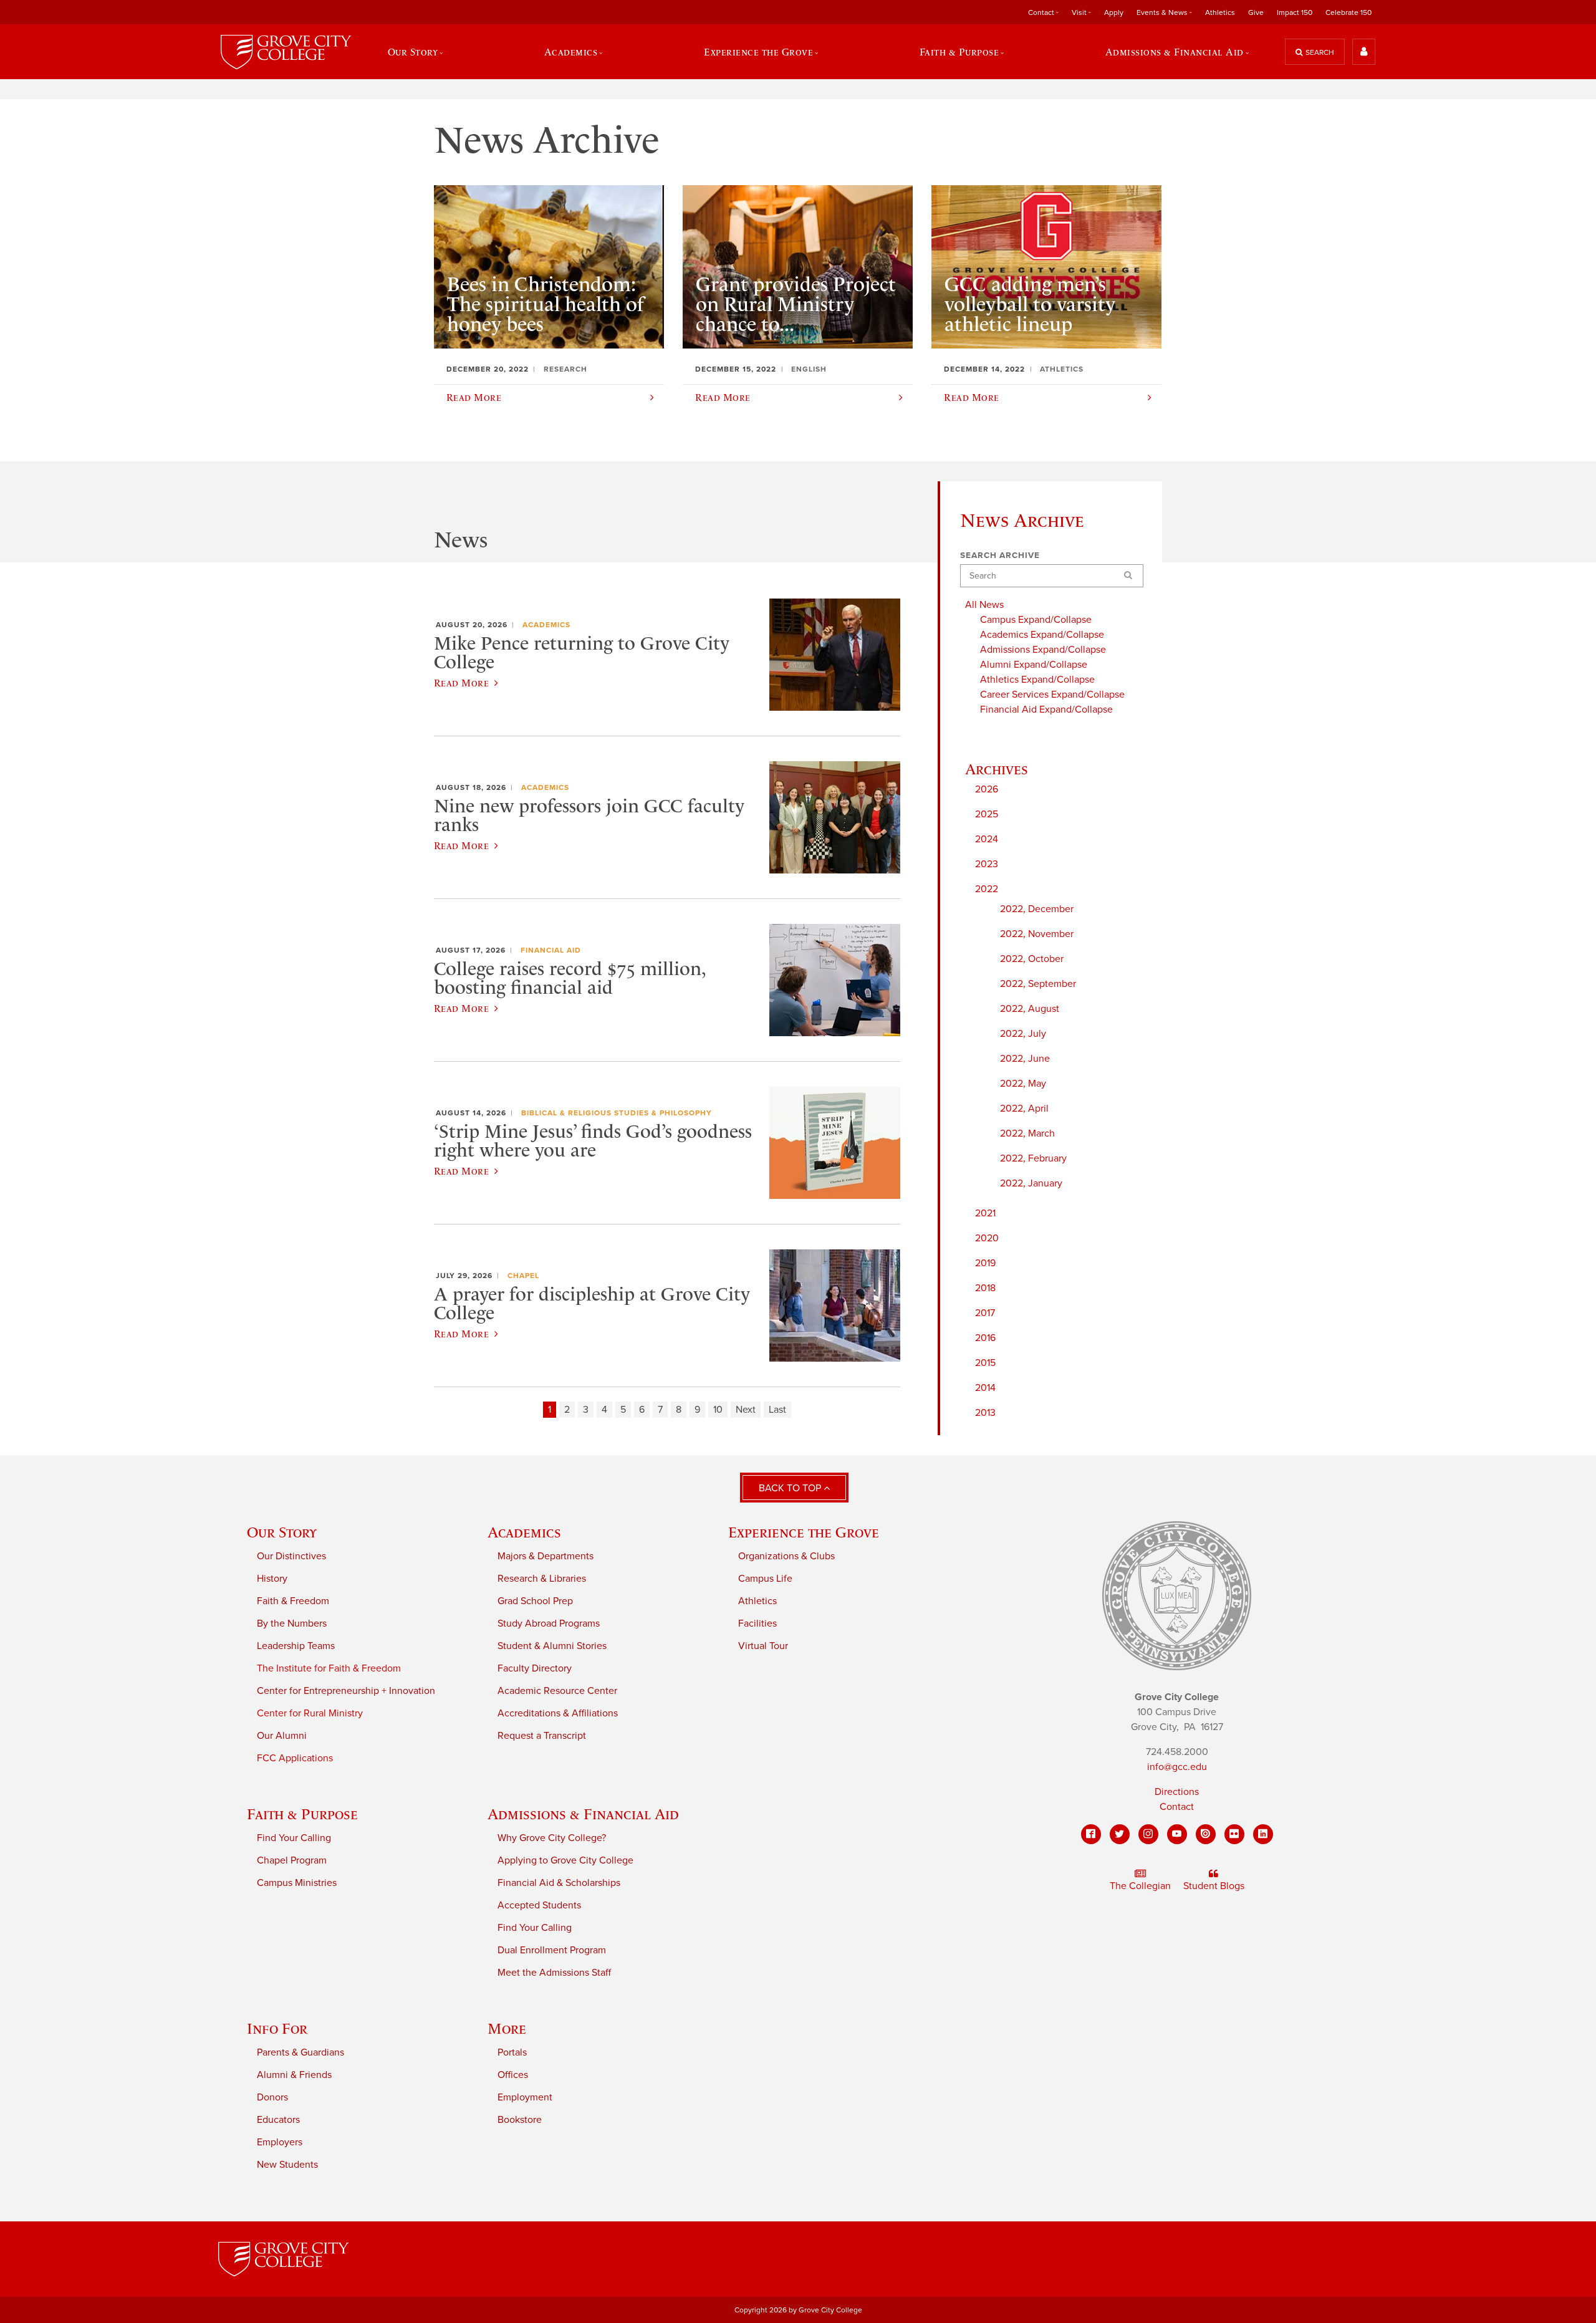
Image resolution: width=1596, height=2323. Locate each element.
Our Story (282, 1532)
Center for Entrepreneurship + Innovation (346, 1691)
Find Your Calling (294, 1838)
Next (746, 1410)
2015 (985, 1363)
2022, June (1025, 1059)
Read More (461, 683)
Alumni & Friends (294, 2075)
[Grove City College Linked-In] (1263, 1834)
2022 (987, 889)
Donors (272, 2097)
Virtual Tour (763, 1646)
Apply (1114, 12)
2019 (985, 1263)
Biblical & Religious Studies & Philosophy (617, 1113)
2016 (985, 1338)
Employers (280, 2142)
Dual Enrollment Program (552, 1950)
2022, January (1031, 1183)
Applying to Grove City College (565, 1860)
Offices (513, 2075)
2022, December (1037, 909)
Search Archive (1000, 555)
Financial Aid (551, 950)
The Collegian (1140, 1886)
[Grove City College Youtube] (1177, 1834)
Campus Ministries (297, 1883)
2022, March (1027, 1133)
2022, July (1023, 1034)
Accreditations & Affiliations (558, 1713)
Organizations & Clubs (786, 1556)
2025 (987, 814)
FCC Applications (295, 1758)
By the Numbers (292, 1623)
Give (1256, 12)
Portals (512, 2052)
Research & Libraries (542, 1579)
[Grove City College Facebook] (1091, 1834)
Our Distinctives (291, 1556)
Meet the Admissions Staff (554, 1973)
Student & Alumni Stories (552, 1646)
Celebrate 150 (1348, 12)
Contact (1177, 1807)
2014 (985, 1388)
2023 (987, 864)
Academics (546, 625)
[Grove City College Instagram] (1148, 1834)
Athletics (1220, 12)
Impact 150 (1295, 12)
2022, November (1037, 934)
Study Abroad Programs (549, 1623)
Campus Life (765, 1579)
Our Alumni (282, 1736)
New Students (287, 2165)
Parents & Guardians (300, 2052)
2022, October (1032, 959)
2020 (987, 1238)
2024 (987, 839)
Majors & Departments (546, 1556)
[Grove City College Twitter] (1120, 1834)
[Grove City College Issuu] (1206, 1834)
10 (718, 1410)
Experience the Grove (804, 1532)
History (272, 1579)
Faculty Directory (535, 1668)
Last (777, 1410)
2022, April (1024, 1109)
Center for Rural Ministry (310, 1713)
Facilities (757, 1623)
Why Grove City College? (552, 1838)
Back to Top (791, 1488)
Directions (1177, 1792)
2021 (985, 1213)
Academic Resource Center (557, 1691)
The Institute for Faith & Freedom (329, 1668)
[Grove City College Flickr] (1234, 1834)
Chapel (523, 1276)
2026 (987, 789)
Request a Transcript (542, 1736)
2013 (985, 1413)
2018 (985, 1288)
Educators (278, 2120)
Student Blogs (1214, 1886)
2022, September (1038, 984)
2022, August (1030, 1009)
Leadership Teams (296, 1646)
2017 (985, 1313)
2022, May (1023, 1084)
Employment (525, 2097)
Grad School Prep (535, 1601)
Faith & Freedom (293, 1601)
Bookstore (520, 2120)
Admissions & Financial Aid (583, 1814)
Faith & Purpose (302, 1814)
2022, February (1033, 1158)
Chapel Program (292, 1860)
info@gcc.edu (1177, 1767)
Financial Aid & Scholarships (559, 1883)
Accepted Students (539, 1905)
